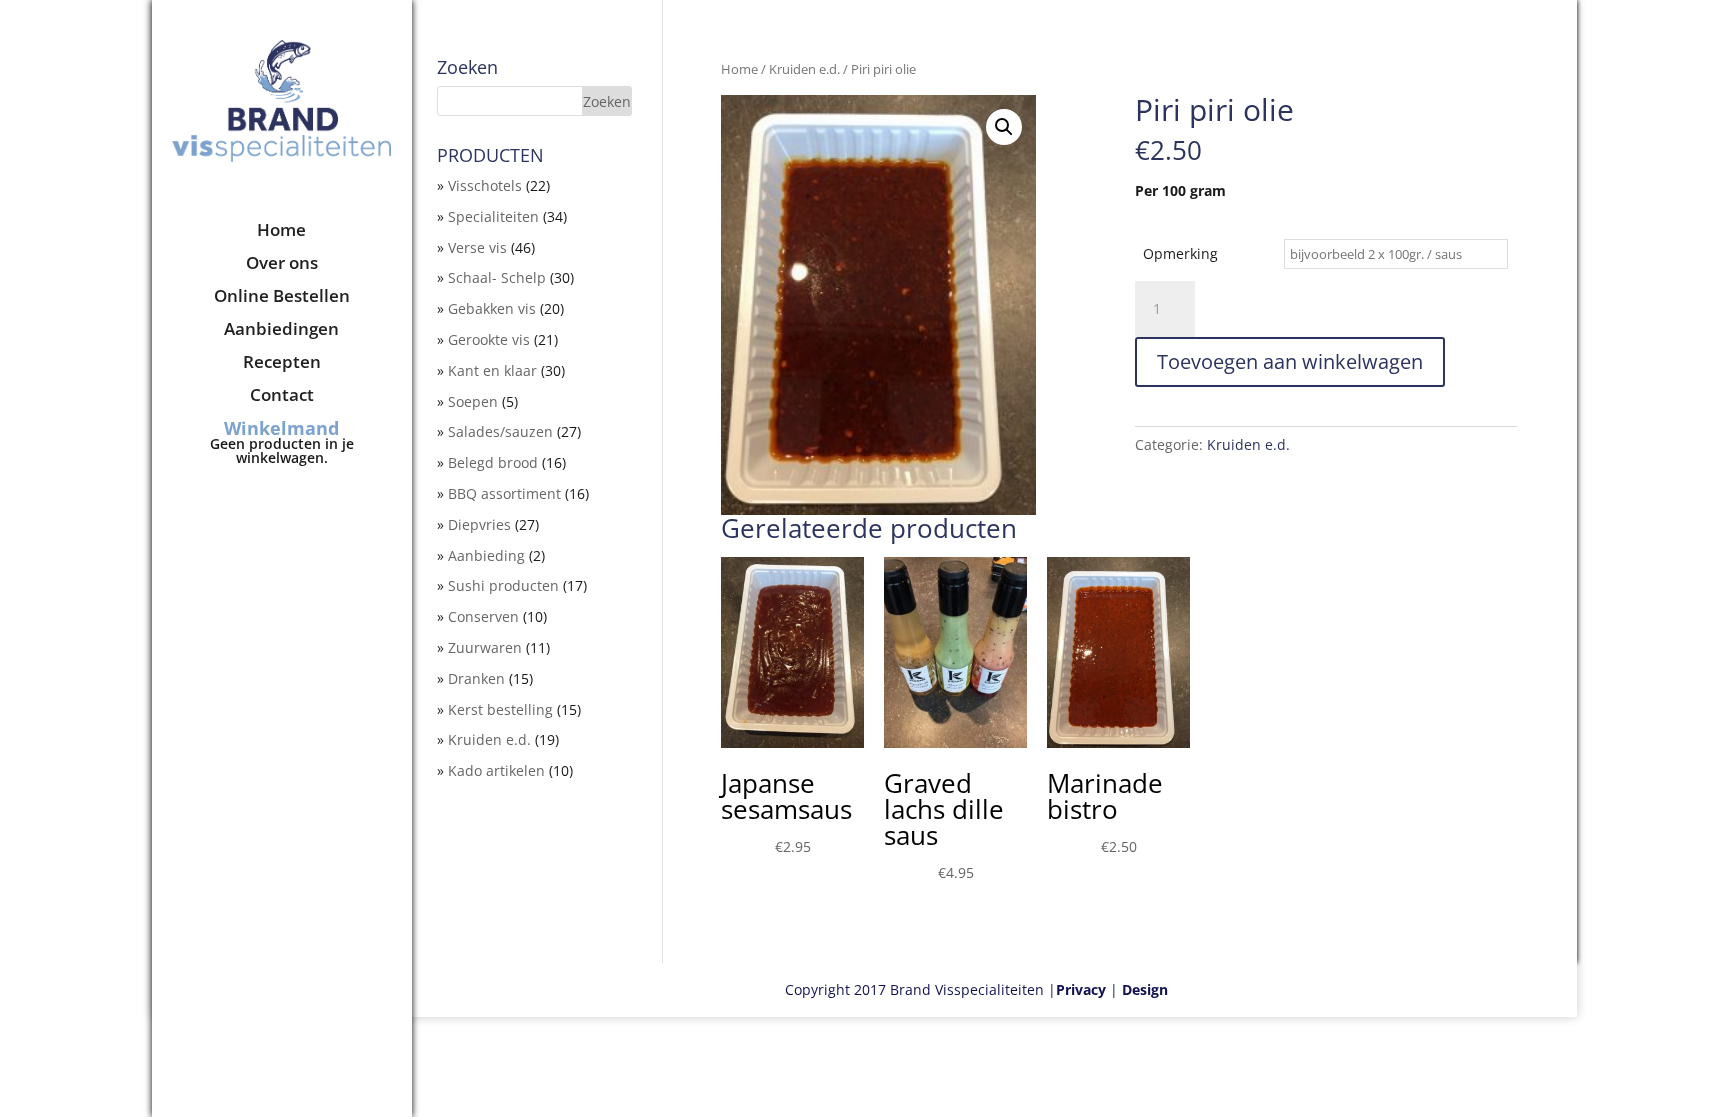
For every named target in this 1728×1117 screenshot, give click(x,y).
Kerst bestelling (500, 709)
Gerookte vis (489, 339)
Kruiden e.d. (804, 69)
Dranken (476, 678)
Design (1145, 989)
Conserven (483, 616)
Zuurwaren (485, 647)
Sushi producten (503, 585)
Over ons (282, 265)
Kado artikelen (496, 770)
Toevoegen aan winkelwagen (1290, 361)
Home (281, 232)
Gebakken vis (492, 308)
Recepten (282, 364)
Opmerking (1180, 253)
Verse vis (477, 247)
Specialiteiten (493, 216)
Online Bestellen (282, 298)
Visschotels (485, 185)
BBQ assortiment (504, 493)
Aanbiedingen (281, 331)
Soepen (473, 401)
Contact (282, 397)
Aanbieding (486, 555)
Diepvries (479, 524)
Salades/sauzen (500, 431)
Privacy (1081, 989)
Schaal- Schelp (497, 277)
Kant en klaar (492, 370)
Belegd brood (493, 462)
